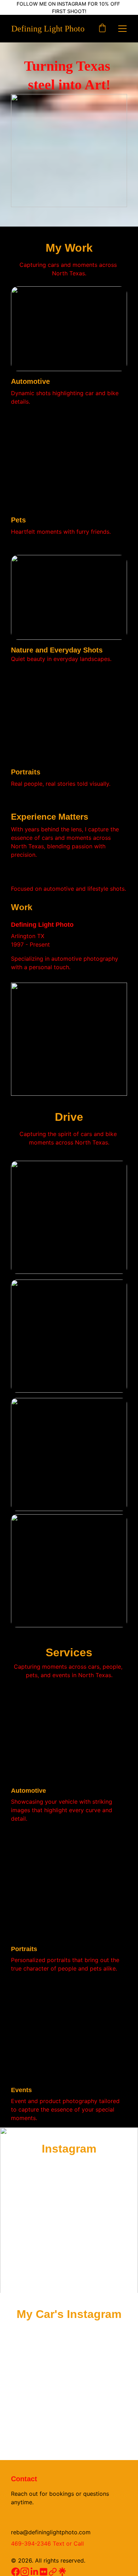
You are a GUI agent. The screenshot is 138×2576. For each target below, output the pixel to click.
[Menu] (122, 29)
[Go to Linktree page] (62, 2572)
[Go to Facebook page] (16, 2572)
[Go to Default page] (53, 2572)
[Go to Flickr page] (44, 2572)
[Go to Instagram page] (25, 2572)
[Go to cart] (102, 29)
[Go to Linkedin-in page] (34, 2572)
